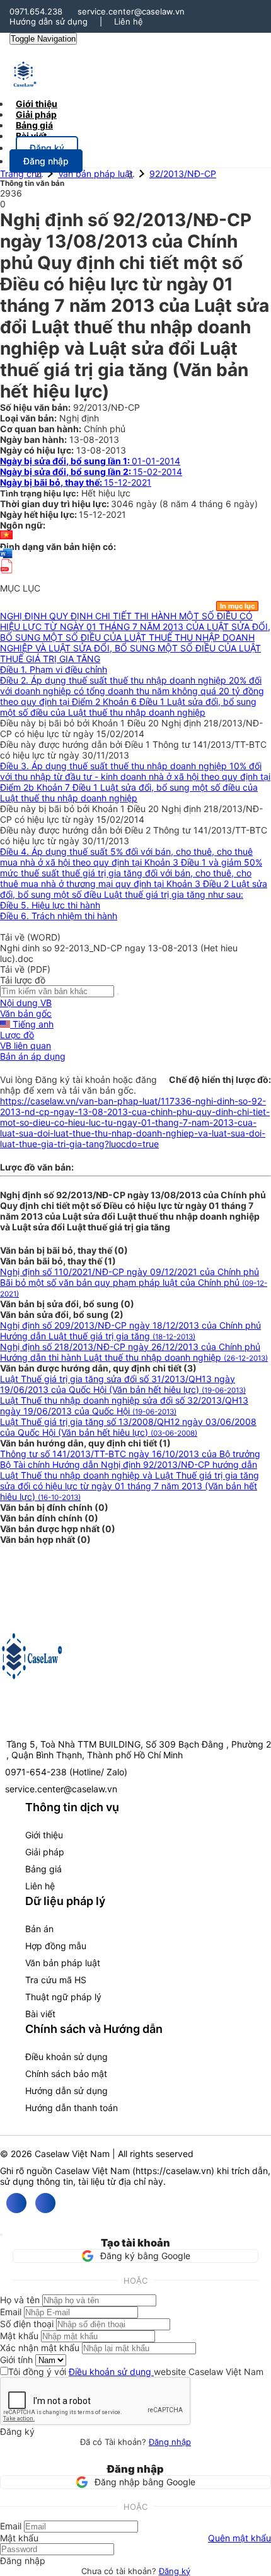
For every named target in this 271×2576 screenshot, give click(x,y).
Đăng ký (175, 2571)
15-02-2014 (91, 472)
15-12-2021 (76, 482)
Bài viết (31, 136)
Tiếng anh (32, 1024)
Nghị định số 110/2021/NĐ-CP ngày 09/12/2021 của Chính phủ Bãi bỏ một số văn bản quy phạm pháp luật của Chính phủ (134, 1282)
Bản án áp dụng (33, 1056)
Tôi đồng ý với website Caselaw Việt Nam (136, 2372)
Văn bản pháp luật (95, 174)
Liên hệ (129, 21)
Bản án (39, 1929)
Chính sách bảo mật (66, 2074)
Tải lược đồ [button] (23, 980)
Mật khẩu (19, 2336)
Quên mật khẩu (239, 2538)
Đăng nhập (170, 2442)
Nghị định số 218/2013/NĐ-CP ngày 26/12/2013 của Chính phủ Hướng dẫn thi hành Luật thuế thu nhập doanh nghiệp (134, 1352)
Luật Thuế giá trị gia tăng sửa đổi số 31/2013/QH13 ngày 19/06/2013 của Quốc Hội (123, 1384)
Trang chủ (21, 174)
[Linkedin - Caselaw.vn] (45, 2203)
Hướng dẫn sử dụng (49, 21)
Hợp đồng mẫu (56, 1946)
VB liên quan (26, 1045)
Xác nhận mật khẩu (40, 2348)
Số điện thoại (27, 2324)
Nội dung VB (26, 1003)
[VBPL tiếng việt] (6, 536)
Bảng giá (43, 1869)
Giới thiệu (44, 1835)
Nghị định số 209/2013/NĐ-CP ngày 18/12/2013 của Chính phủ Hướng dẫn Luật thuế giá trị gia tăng (130, 1331)
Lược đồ (17, 1035)
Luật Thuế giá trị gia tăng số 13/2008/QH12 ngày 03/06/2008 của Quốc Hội (128, 1427)
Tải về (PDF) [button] (25, 969)
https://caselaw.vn (173, 2171)
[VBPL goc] (6, 577)
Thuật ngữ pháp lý (63, 1997)
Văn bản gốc (26, 1013)
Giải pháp (45, 1852)
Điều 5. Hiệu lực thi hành (50, 905)
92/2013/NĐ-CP (183, 174)
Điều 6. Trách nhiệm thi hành (59, 916)
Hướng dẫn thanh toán (72, 2108)
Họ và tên (20, 2300)
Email (11, 2312)
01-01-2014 (90, 461)
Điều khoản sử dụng (66, 2057)
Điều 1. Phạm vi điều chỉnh (54, 669)
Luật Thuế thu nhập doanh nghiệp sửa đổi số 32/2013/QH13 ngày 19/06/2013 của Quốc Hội (124, 1405)
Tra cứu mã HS (56, 1980)
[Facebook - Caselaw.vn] (16, 2203)
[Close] (1, 2235)
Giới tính (16, 2360)
